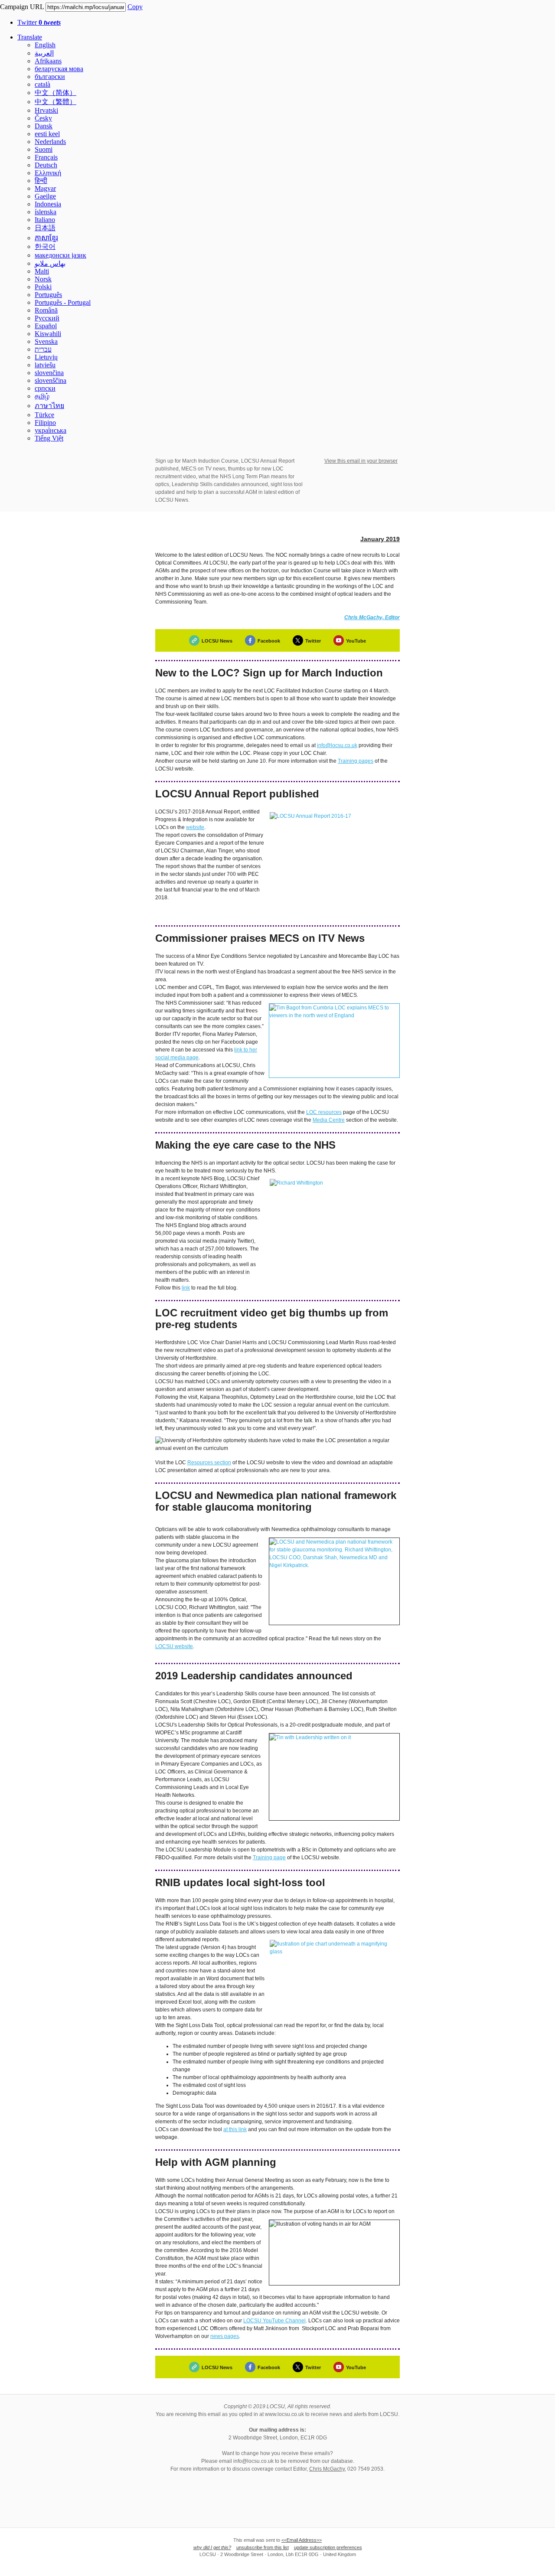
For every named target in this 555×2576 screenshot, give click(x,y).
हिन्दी (41, 181)
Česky (43, 118)
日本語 (45, 228)
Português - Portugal (63, 302)
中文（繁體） (55, 102)
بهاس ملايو (50, 263)
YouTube (356, 641)
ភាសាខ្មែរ (46, 238)
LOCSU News (217, 641)
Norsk (43, 279)
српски (45, 388)
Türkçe (44, 415)
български (50, 77)
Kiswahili (48, 334)
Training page (269, 1858)
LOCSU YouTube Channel (274, 2321)
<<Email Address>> (302, 2540)
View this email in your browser (361, 461)
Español (46, 326)
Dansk (44, 126)
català (42, 84)
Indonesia (48, 204)
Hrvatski (46, 110)
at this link (235, 2129)
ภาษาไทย (49, 406)
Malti (42, 271)
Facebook (269, 641)
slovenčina (49, 373)
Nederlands (50, 142)
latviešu (45, 365)
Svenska (46, 341)
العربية (44, 53)
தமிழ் (42, 396)
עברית (43, 349)
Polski (43, 287)
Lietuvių (46, 357)
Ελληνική (48, 173)
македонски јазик (60, 255)
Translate (30, 37)
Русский (47, 318)
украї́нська (51, 430)
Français (46, 157)
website (195, 827)
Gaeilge (45, 196)
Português (48, 295)
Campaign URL (22, 7)
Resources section (209, 1463)
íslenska (46, 212)
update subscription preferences (328, 2547)
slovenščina (51, 380)
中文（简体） (55, 93)
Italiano (45, 220)
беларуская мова (59, 69)
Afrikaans (48, 61)
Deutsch (46, 165)
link (186, 1288)
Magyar (45, 188)
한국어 (45, 246)
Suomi (44, 149)
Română (46, 310)
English (45, 45)
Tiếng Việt (49, 438)
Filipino (45, 423)
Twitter (39, 22)
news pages (225, 2336)
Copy (135, 7)
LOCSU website (174, 1646)
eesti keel (47, 134)
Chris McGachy (327, 2469)
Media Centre (329, 1120)
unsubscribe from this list (263, 2547)
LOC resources (324, 1112)
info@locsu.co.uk (337, 745)
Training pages (356, 761)
